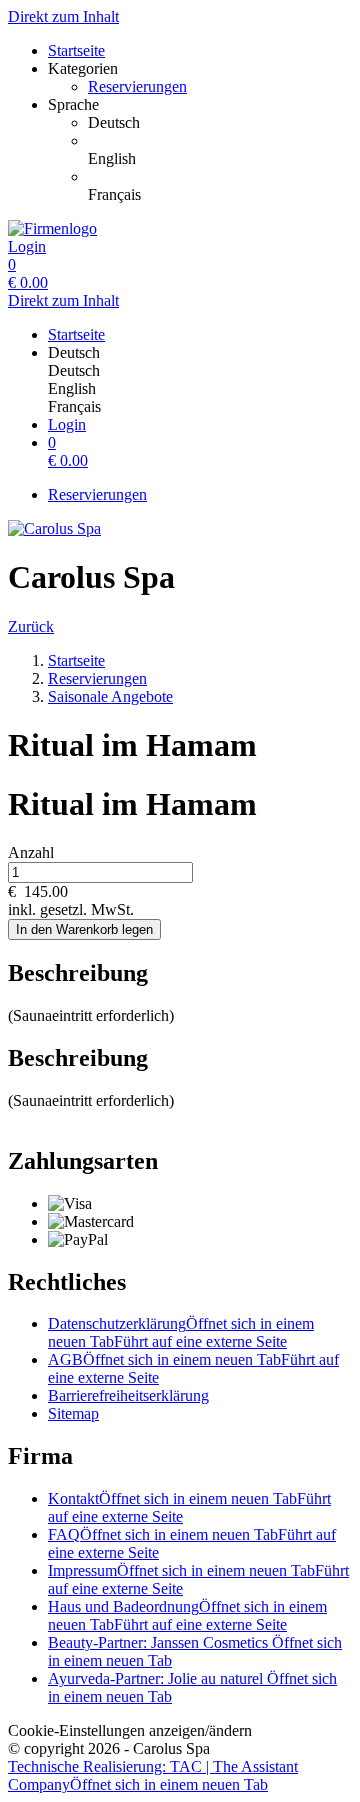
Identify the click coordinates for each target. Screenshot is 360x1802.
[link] (220, 123)
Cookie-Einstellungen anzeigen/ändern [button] (130, 1730)
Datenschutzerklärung (181, 1332)
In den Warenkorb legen (84, 929)
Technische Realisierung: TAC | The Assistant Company (153, 1775)
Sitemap (73, 1413)
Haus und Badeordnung (187, 1615)
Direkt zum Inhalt (63, 16)
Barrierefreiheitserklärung (128, 1395)
